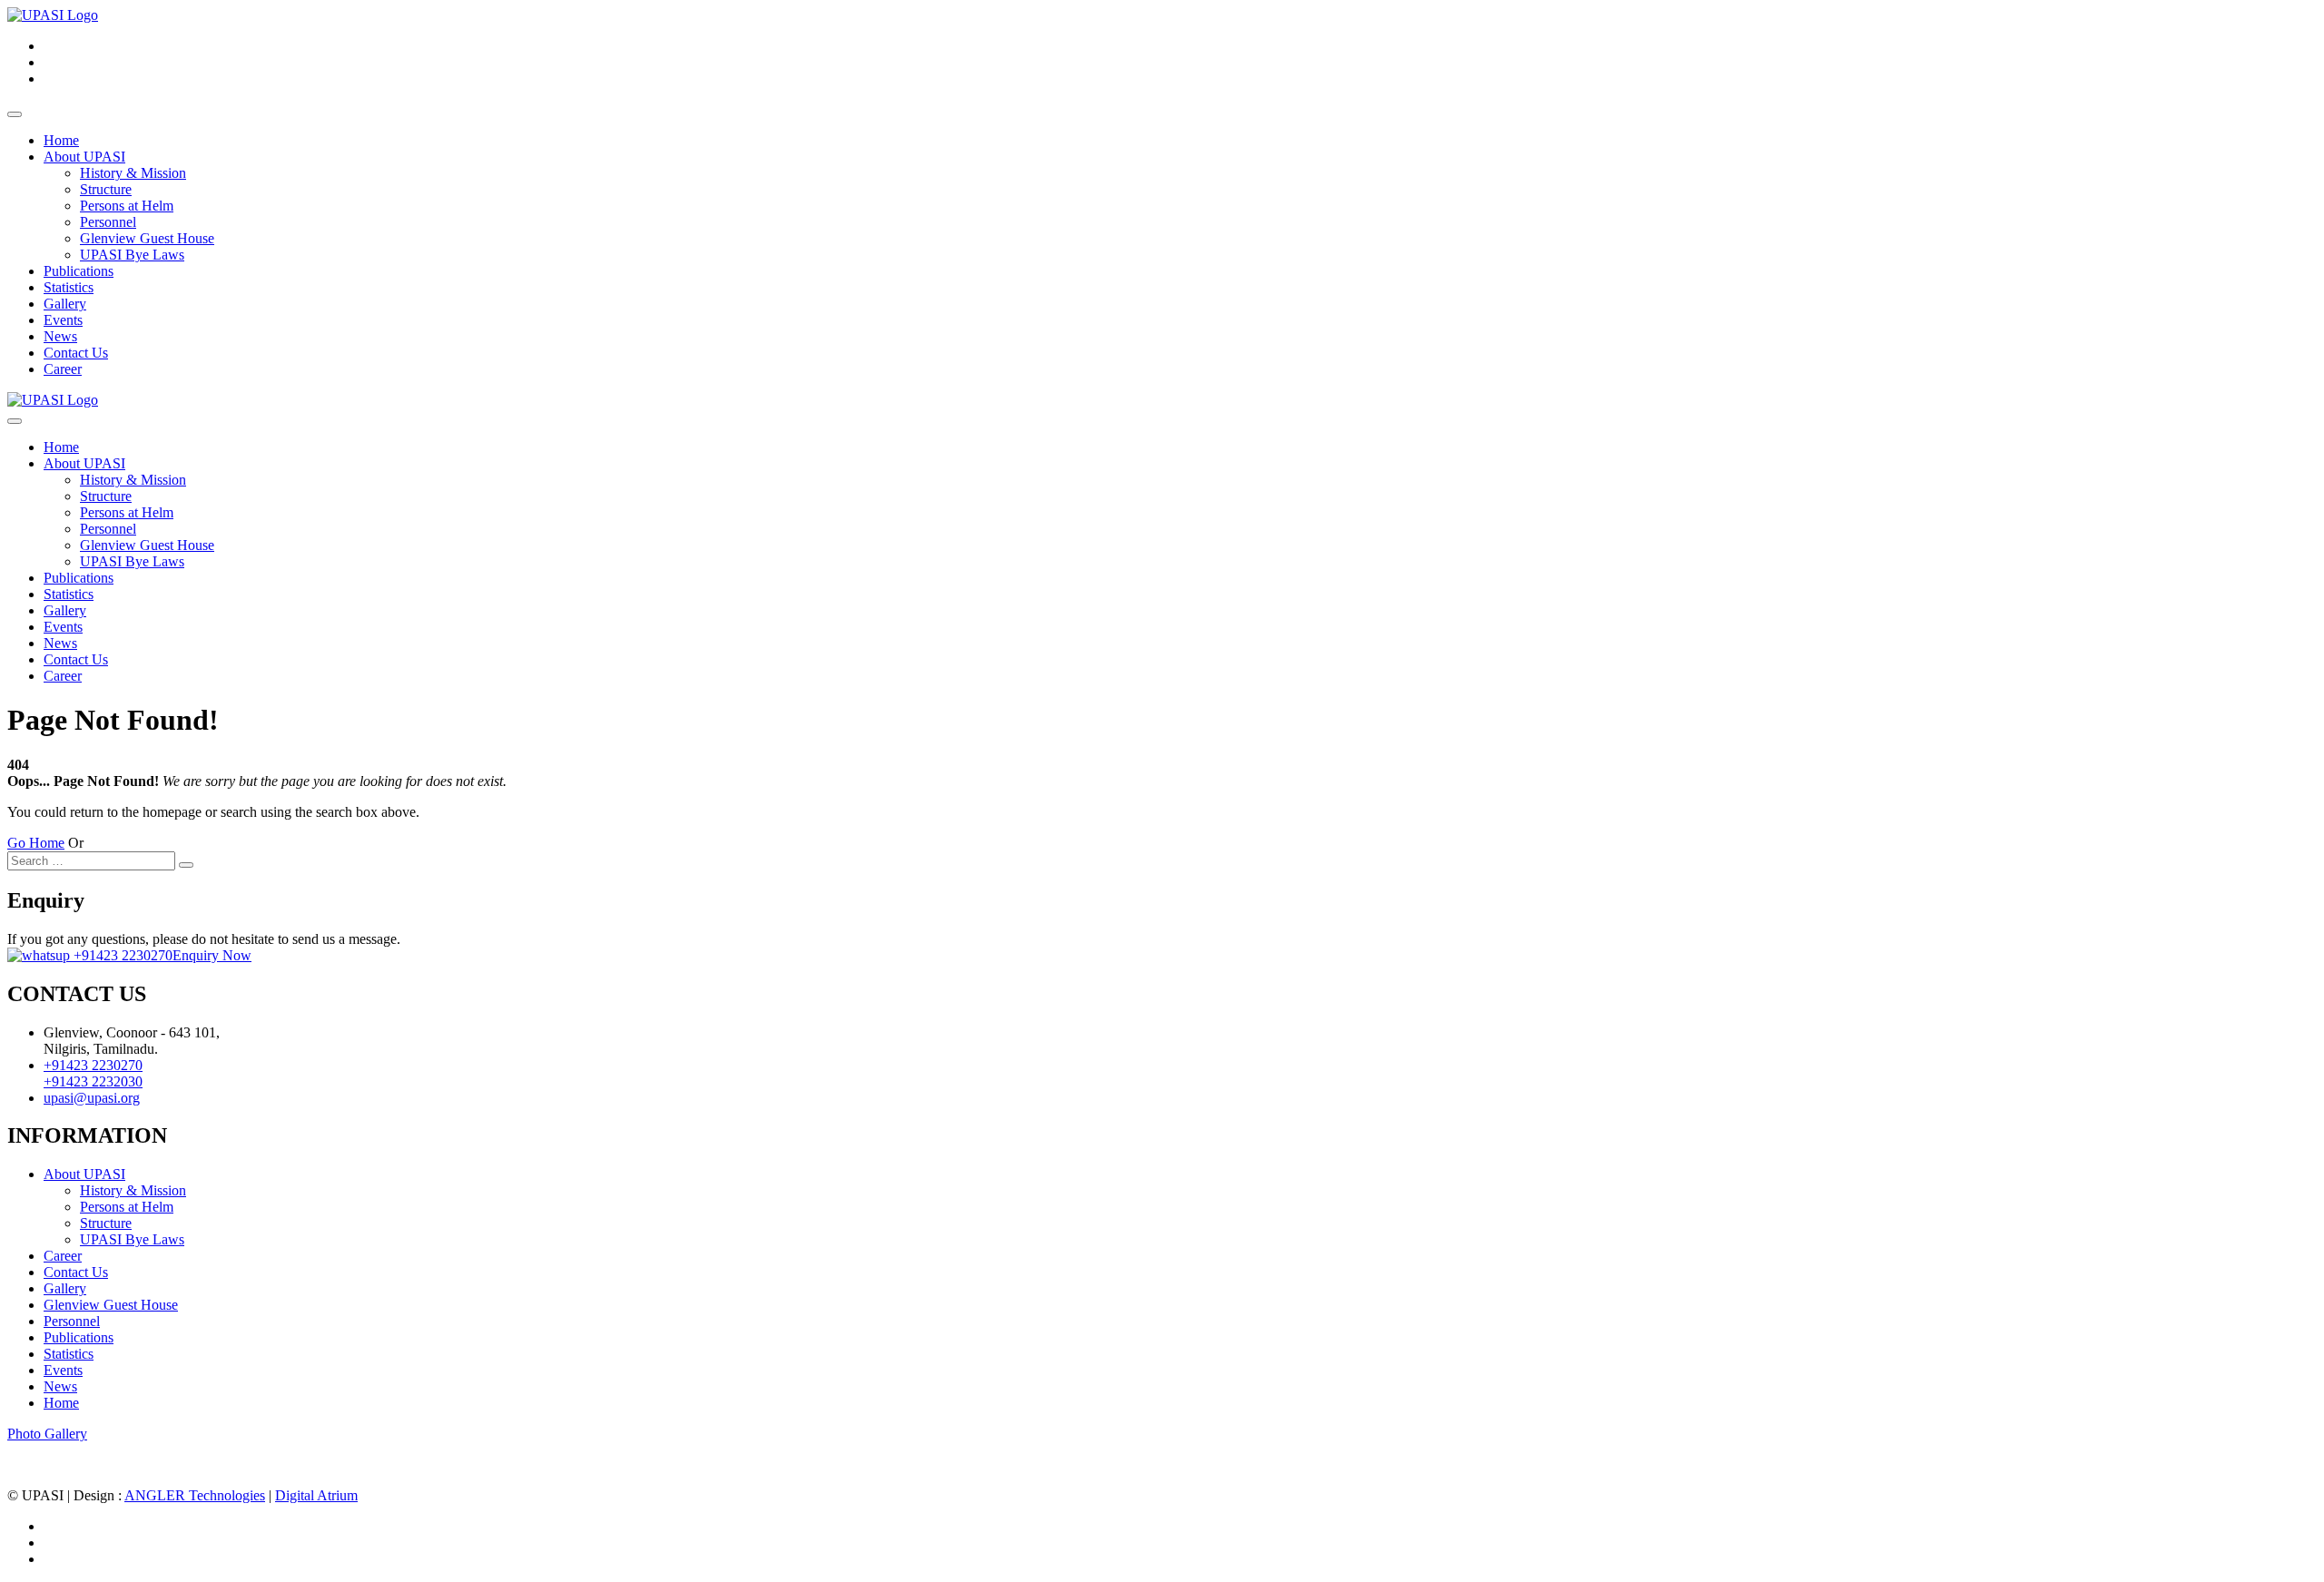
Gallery (65, 304)
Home (61, 140)
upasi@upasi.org (92, 1098)
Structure (106, 189)
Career (63, 369)
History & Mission (133, 173)
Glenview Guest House (147, 238)
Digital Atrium (316, 1495)
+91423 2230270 (121, 955)
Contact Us (76, 353)
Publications (79, 271)
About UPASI (84, 157)
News (60, 336)
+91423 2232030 (93, 1081)
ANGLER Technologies (195, 1495)
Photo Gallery (47, 1434)
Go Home (36, 843)
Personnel (108, 222)
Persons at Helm (127, 206)
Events (63, 320)
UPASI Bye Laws (132, 255)
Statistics (69, 287)
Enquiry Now (212, 955)
